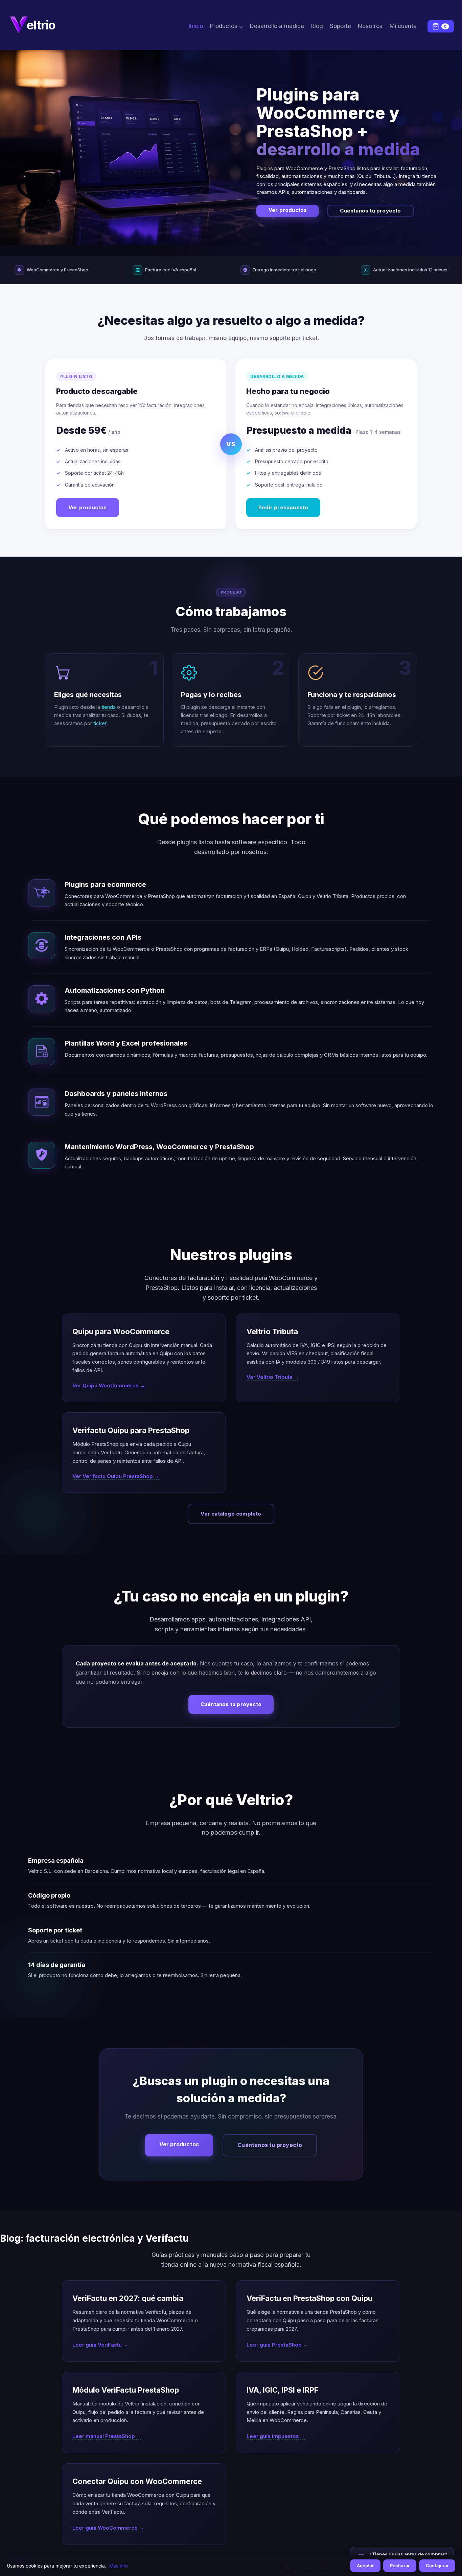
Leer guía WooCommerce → (108, 2528)
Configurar (437, 2566)
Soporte (340, 26)
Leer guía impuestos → (276, 2436)
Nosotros (370, 26)
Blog (317, 26)
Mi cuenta (403, 26)
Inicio (196, 26)
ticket (100, 723)
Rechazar (400, 2566)
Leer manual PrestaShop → (107, 2436)
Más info (119, 2566)
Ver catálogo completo (231, 1514)
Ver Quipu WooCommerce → (109, 1385)
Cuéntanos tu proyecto (370, 211)
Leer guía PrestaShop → (277, 2345)
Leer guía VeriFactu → (100, 2345)
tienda (109, 707)
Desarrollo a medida (277, 26)
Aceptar (365, 2566)
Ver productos (288, 210)
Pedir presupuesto (283, 507)
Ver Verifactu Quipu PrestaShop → (116, 1476)
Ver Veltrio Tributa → (273, 1377)
